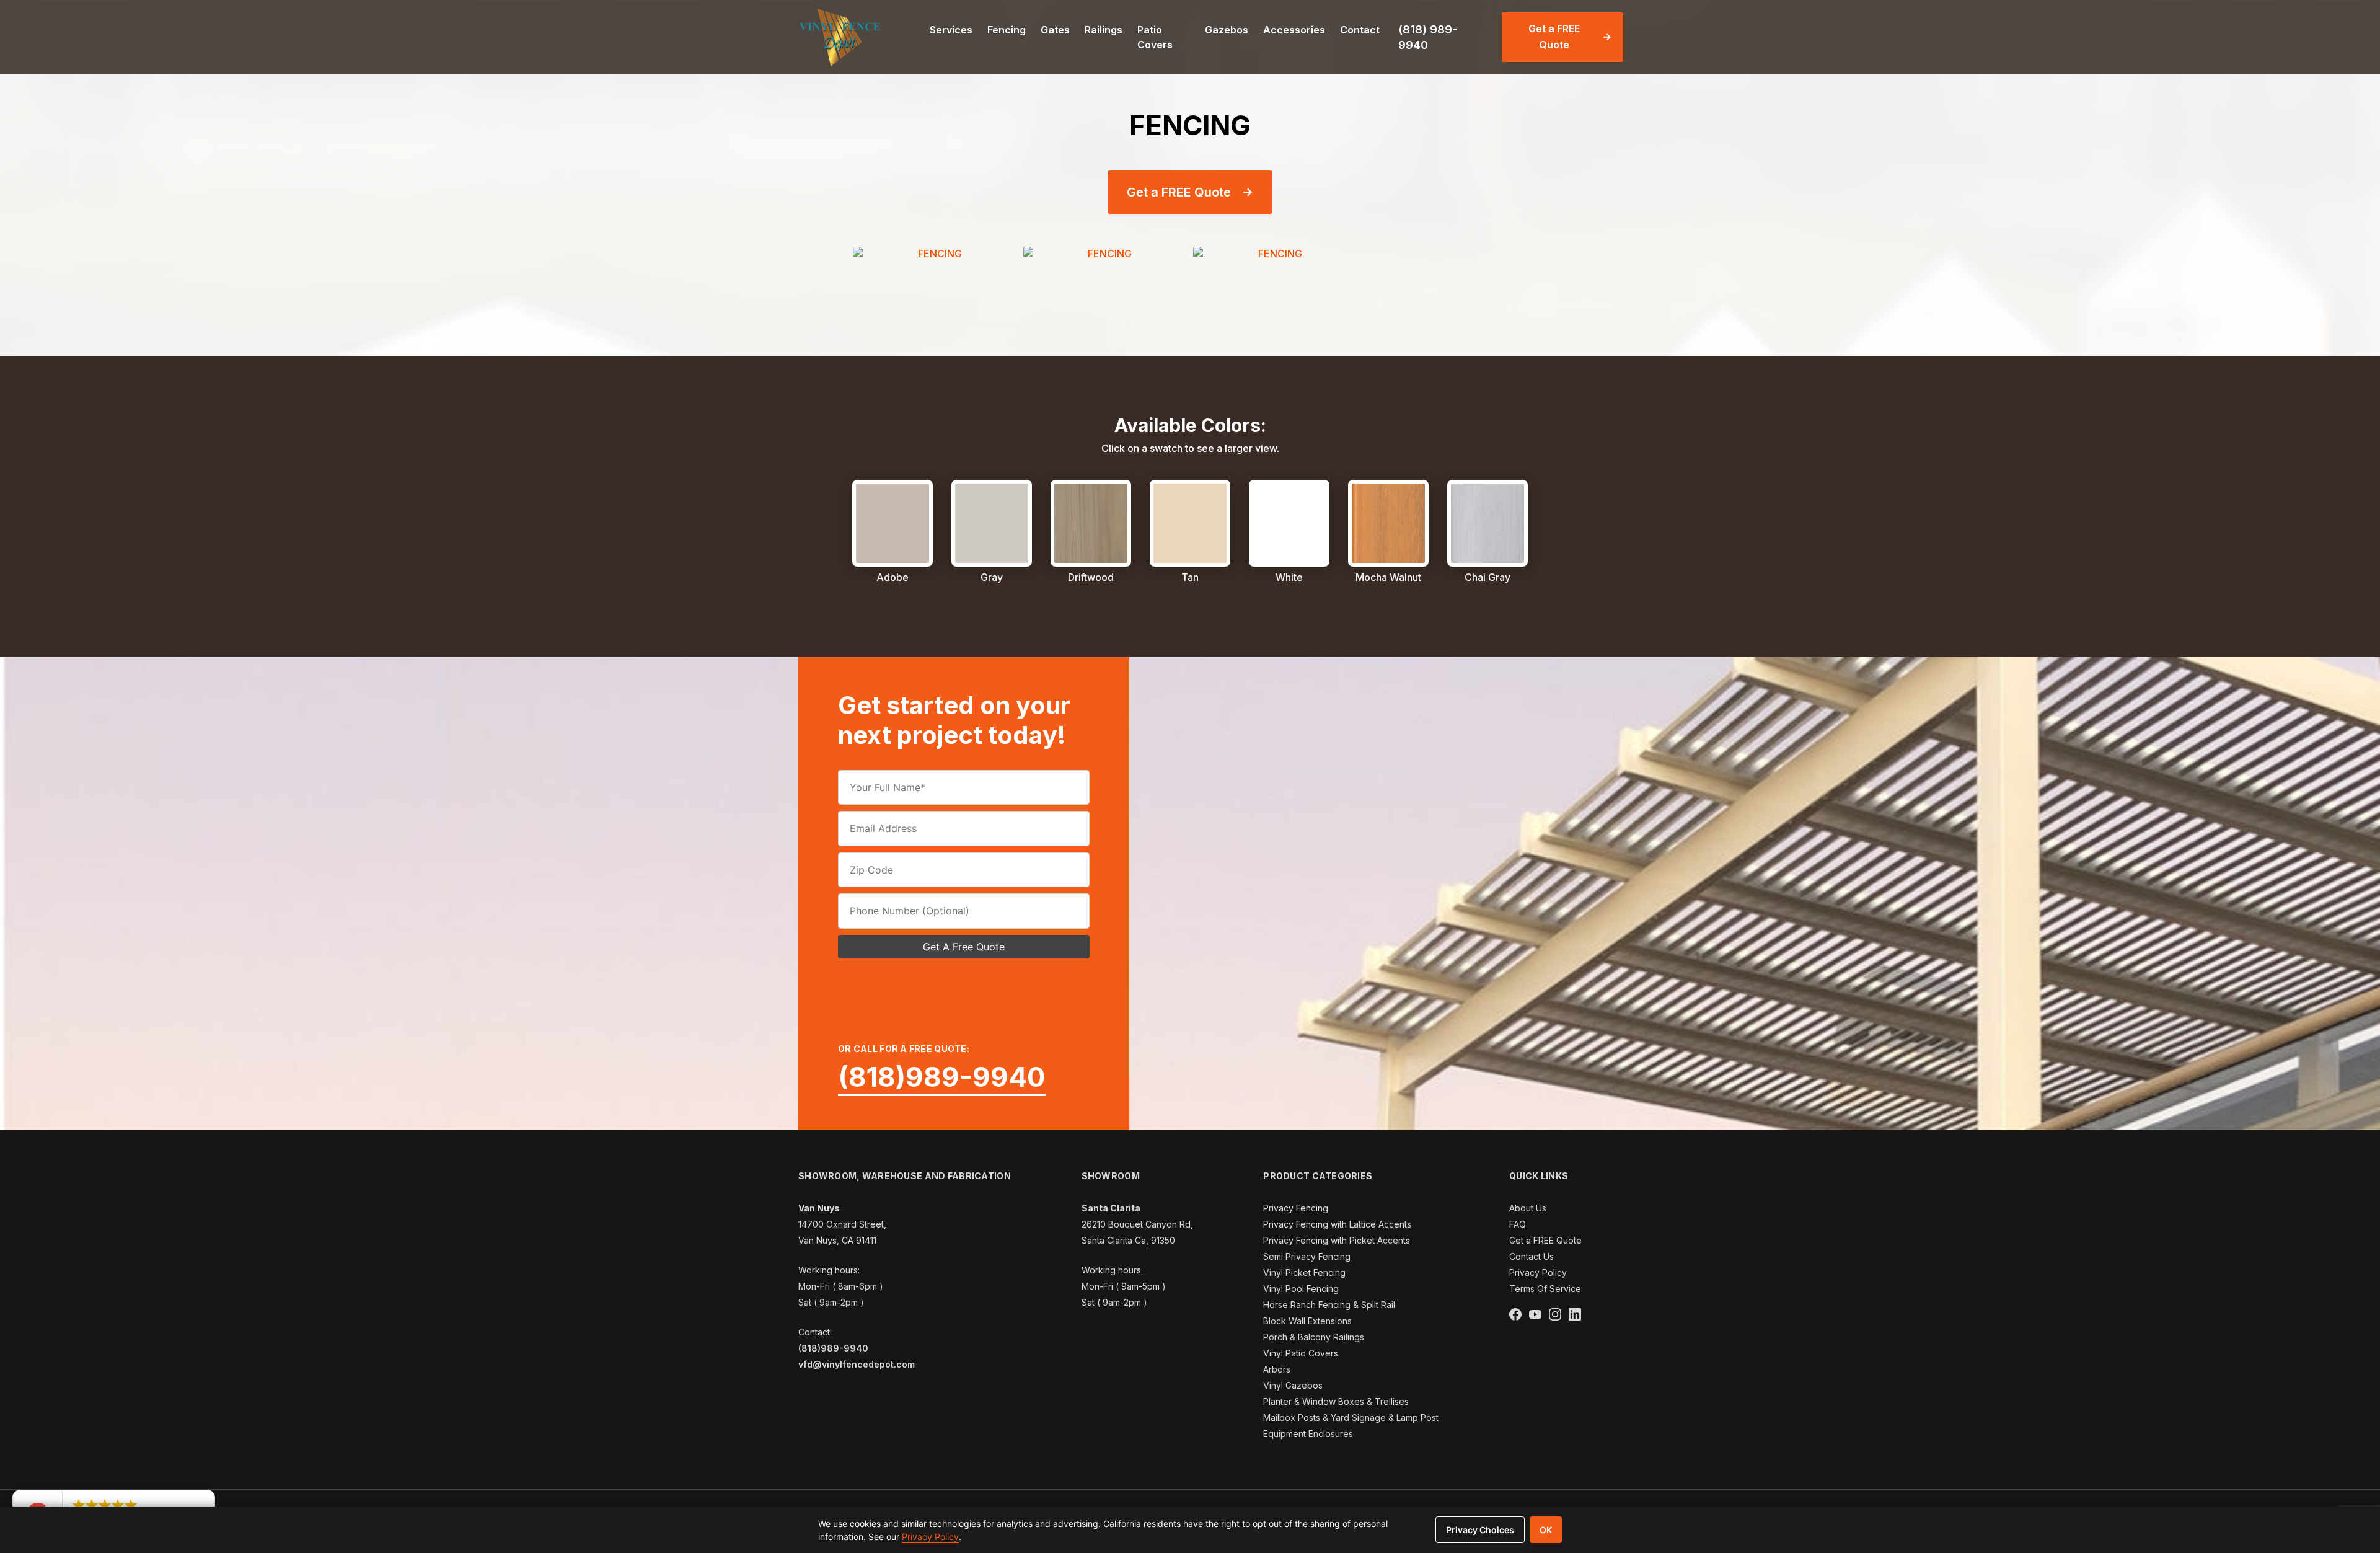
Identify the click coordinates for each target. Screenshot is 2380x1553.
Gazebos (1227, 30)
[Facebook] (1515, 1314)
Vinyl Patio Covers (1301, 1353)
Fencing (1007, 30)
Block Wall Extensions (1307, 1321)
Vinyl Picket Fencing (1304, 1272)
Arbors (1277, 1369)
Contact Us (1532, 1256)
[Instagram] (1555, 1314)
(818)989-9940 (942, 1077)
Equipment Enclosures (1308, 1434)
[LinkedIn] (1575, 1314)
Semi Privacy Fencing (1307, 1256)
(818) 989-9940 (1428, 37)
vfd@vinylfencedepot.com (857, 1364)
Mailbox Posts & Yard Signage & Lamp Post (1351, 1418)
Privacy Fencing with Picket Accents (1337, 1240)
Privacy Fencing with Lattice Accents (1337, 1224)
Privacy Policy (1538, 1272)
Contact (1360, 30)
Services (951, 30)
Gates (1055, 30)
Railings (1104, 30)
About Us (1528, 1208)
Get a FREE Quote (1554, 37)
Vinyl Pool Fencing (1301, 1289)
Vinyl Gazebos (1293, 1385)
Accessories (1294, 30)
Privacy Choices (1480, 1530)
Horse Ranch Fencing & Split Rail (1329, 1305)
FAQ (1518, 1224)
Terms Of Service (1545, 1289)
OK (1546, 1530)
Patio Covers (1155, 37)
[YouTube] (1535, 1314)
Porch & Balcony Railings (1314, 1337)
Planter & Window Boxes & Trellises (1336, 1401)
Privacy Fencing (1296, 1208)
